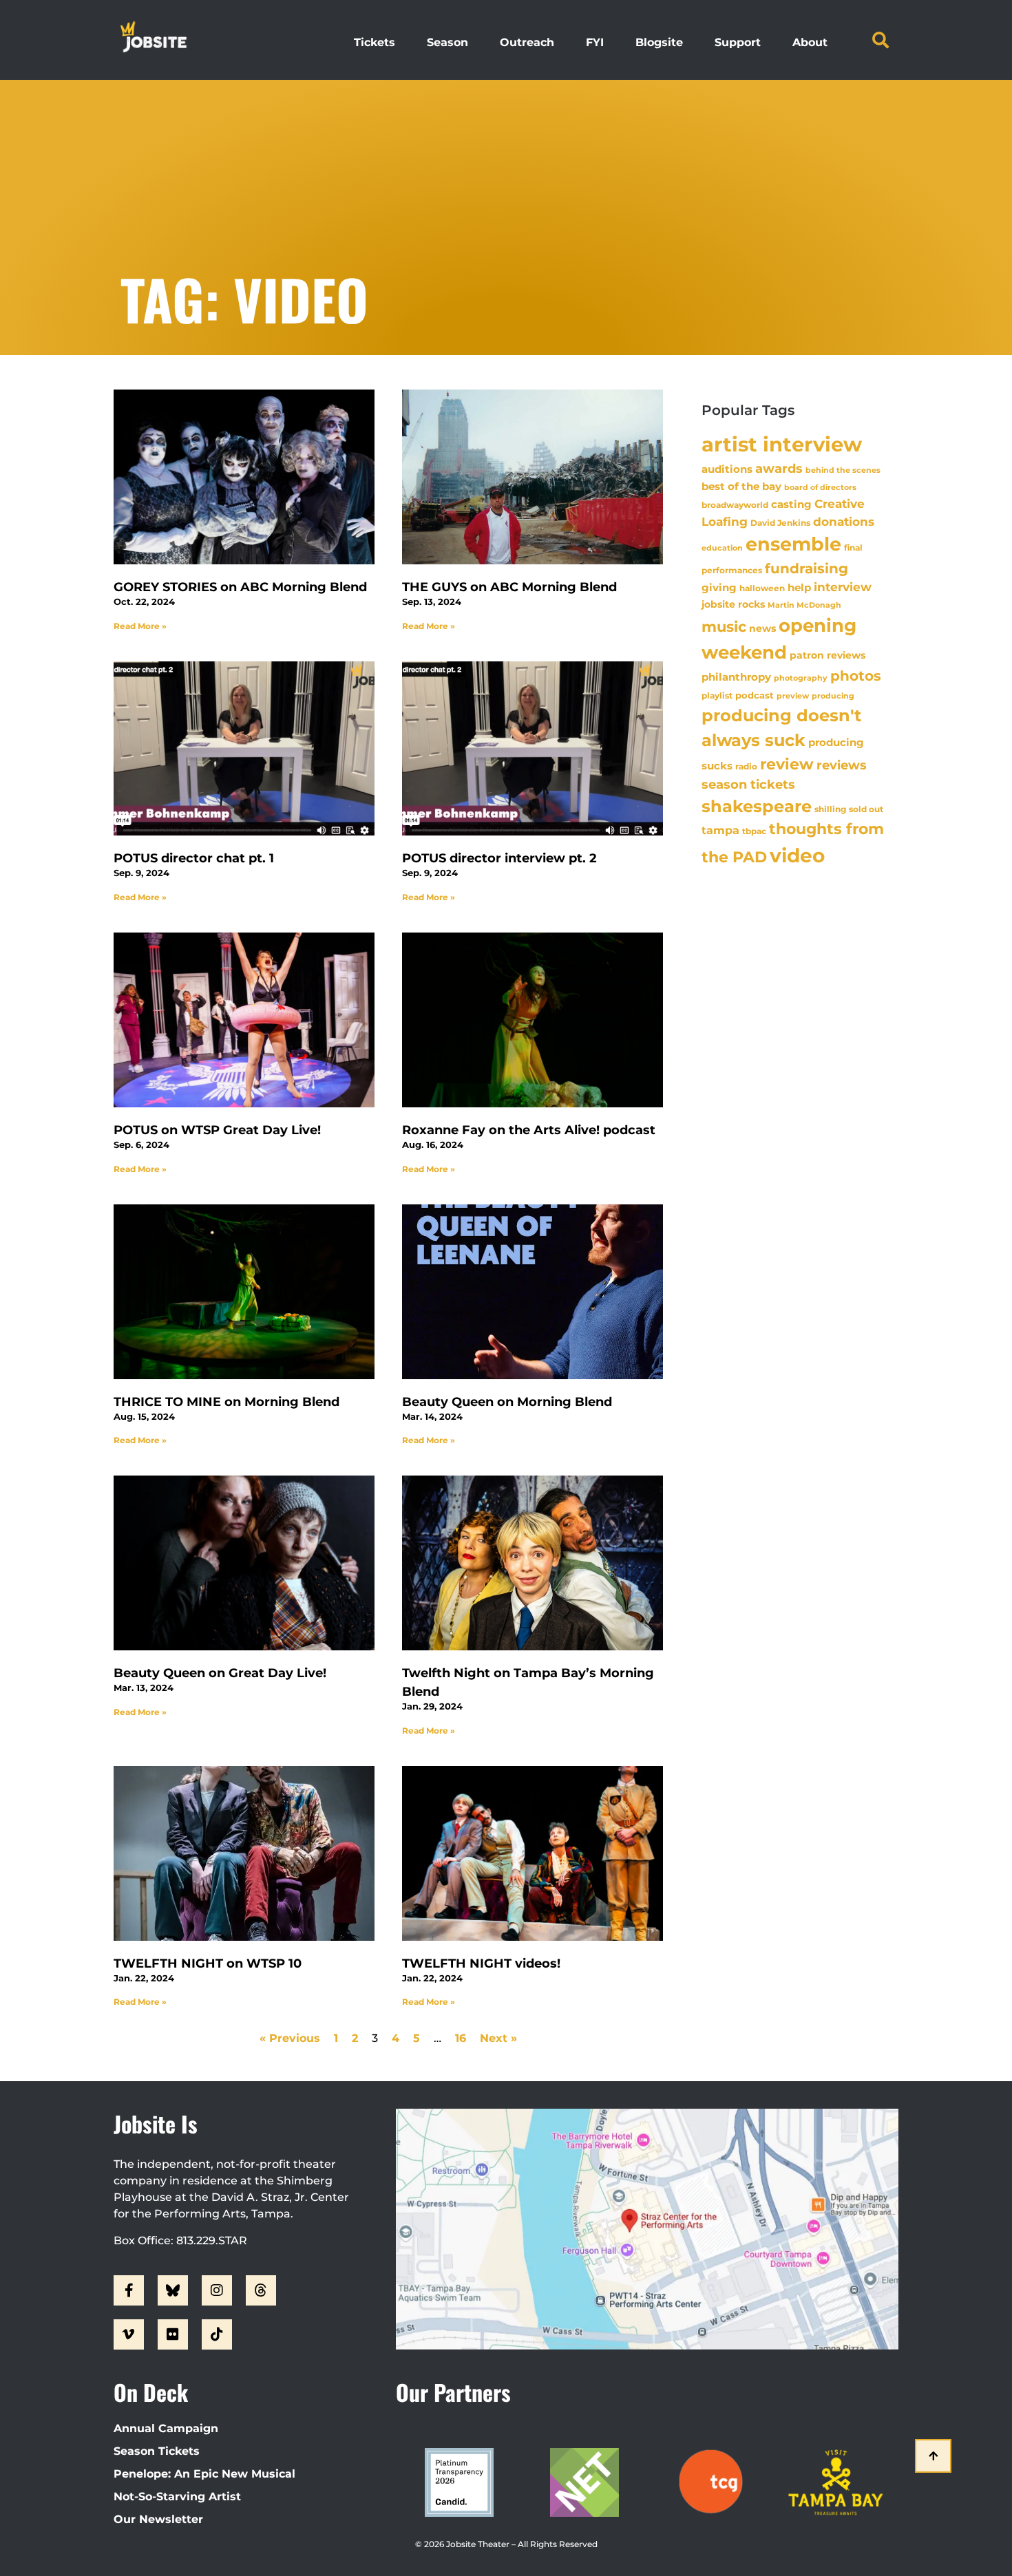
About (810, 42)
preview (793, 696)
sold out (866, 809)
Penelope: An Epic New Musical (204, 2474)
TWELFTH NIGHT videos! (481, 1963)
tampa (720, 830)
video (797, 855)
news (762, 628)
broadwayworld (735, 505)
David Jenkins (780, 523)
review (787, 764)
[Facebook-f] (129, 2290)
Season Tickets (157, 2451)
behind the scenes (843, 470)
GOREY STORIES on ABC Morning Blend (240, 587)
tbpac (754, 831)
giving (719, 587)
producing (833, 696)
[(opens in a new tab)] (533, 477)
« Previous (290, 2038)
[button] (881, 40)
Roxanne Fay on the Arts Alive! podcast (529, 1130)
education (722, 548)
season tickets (748, 785)
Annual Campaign (166, 2428)
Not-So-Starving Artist (177, 2497)
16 (461, 2038)
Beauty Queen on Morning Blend (507, 1402)
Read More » (140, 626)
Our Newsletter (158, 2519)
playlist (717, 695)
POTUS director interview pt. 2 (499, 858)
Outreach (527, 42)
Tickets (375, 42)
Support (738, 42)
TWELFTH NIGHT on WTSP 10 (208, 1963)
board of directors (820, 488)
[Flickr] (173, 2334)
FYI (595, 42)
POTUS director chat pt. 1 (194, 858)
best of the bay (741, 486)
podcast (755, 695)
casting (791, 504)
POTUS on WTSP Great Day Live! (217, 1130)
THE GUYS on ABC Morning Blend (509, 587)
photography (801, 678)
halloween (762, 588)
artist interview (782, 444)
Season (447, 42)
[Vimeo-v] (129, 2334)
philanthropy (736, 677)
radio (746, 767)
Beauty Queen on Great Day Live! (220, 1673)
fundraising (807, 568)
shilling (830, 809)
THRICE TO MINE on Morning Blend (226, 1402)
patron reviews (827, 655)
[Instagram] (217, 2290)
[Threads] (261, 2290)
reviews (842, 765)
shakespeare (757, 806)
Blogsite (659, 42)
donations (844, 522)
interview (843, 587)
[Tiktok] (217, 2334)
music (724, 626)
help (799, 587)
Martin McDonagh (804, 605)
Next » (498, 2038)
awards (779, 468)
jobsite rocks (733, 604)
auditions (727, 469)
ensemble (793, 544)
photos (856, 676)
